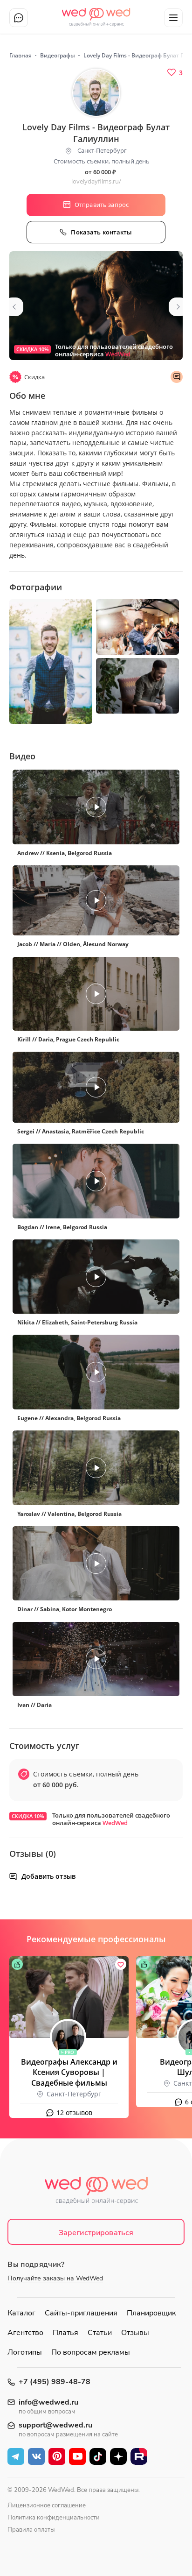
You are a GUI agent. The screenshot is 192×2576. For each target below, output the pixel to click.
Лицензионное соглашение (47, 2505)
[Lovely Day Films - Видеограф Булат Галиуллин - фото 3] (137, 627)
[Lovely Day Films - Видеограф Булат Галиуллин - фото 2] (51, 662)
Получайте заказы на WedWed (55, 2278)
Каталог (21, 2313)
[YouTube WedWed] (77, 2456)
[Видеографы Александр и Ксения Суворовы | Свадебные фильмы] (69, 1997)
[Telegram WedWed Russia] (16, 2456)
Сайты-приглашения (81, 2313)
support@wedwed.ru (55, 2425)
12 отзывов (74, 2112)
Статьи (100, 2333)
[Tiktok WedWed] (98, 2456)
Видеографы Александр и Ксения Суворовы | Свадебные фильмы (69, 2073)
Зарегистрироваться (96, 2233)
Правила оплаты (31, 2530)
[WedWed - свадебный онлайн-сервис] (96, 2193)
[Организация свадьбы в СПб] (96, 14)
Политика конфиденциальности (54, 2518)
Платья (65, 2333)
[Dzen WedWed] (118, 2456)
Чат (19, 18)
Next (178, 307)
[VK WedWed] (36, 2456)
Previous (14, 307)
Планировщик (151, 2313)
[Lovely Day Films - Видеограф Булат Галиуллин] (96, 306)
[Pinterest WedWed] (57, 2456)
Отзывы (135, 2333)
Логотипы (25, 2352)
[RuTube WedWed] (139, 2456)
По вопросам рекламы (91, 2352)
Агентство (25, 2333)
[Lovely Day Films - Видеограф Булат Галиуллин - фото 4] (137, 686)
